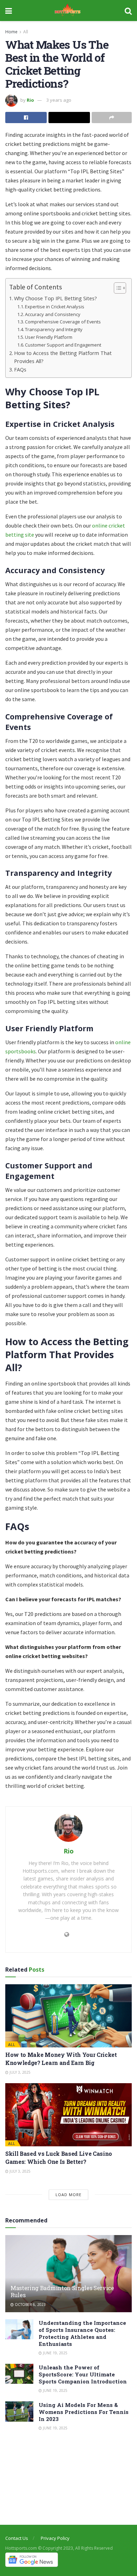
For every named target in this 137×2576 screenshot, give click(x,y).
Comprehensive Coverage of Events (63, 322)
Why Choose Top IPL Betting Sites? (56, 298)
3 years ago (59, 100)
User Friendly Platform (49, 337)
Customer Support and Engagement (63, 345)
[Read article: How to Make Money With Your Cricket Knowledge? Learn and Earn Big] (68, 2016)
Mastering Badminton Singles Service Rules (62, 2292)
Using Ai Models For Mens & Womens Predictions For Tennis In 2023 (84, 2412)
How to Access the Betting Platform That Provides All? (63, 357)
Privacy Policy (55, 2538)
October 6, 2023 (30, 2305)
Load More (68, 2195)
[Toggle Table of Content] (116, 288)
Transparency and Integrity (54, 329)
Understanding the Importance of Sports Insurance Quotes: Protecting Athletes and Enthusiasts (82, 2333)
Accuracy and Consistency (53, 314)
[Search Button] (128, 11)
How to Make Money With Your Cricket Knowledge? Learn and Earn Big (61, 2058)
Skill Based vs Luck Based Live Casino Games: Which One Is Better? (59, 2157)
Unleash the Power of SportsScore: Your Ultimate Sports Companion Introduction (83, 2374)
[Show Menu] (9, 11)
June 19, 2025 (55, 2353)
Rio (30, 100)
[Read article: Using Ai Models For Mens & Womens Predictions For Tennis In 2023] (19, 2411)
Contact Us (17, 2538)
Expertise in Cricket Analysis (55, 307)
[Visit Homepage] (68, 11)
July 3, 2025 (19, 2072)
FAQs (20, 370)
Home (11, 32)
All (26, 32)
